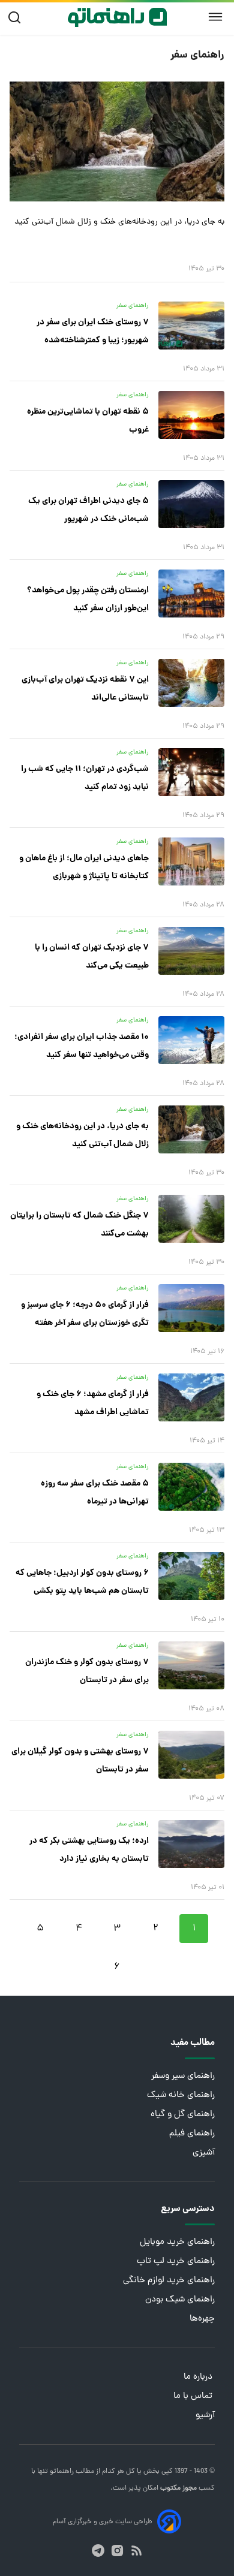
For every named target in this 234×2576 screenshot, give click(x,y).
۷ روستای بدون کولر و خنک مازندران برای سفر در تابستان (87, 1671)
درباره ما (199, 2377)
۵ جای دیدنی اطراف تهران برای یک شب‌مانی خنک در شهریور (88, 510)
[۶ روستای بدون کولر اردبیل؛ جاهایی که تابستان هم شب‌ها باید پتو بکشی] (191, 1576)
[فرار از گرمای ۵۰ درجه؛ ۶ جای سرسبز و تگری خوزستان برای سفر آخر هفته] (191, 1308)
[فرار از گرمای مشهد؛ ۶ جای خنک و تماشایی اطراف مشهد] (191, 1397)
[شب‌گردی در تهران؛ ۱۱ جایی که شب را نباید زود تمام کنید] (191, 772)
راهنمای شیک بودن (180, 2300)
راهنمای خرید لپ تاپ (176, 2262)
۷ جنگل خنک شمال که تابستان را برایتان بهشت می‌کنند (79, 1225)
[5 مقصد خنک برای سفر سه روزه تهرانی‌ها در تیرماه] (191, 1487)
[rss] (136, 2551)
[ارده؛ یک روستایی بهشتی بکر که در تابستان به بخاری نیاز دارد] (191, 1844)
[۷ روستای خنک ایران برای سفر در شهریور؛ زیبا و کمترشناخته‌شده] (191, 326)
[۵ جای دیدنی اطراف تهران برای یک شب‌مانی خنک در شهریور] (191, 504)
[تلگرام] (98, 2551)
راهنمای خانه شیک (181, 2096)
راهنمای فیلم (192, 2134)
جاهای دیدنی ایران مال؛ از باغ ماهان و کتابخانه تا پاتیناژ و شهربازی (84, 867)
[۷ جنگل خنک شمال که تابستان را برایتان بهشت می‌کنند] (191, 1219)
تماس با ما (194, 2396)
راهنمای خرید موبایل (177, 2242)
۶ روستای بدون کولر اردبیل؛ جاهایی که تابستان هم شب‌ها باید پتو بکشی (82, 1582)
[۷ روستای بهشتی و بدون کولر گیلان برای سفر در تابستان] (191, 1755)
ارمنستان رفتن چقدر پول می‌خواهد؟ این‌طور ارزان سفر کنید (88, 599)
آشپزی (204, 2153)
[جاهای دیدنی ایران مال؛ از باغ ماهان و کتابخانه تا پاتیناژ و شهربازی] (191, 861)
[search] (17, 18)
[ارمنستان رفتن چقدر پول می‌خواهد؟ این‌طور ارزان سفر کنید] (191, 593)
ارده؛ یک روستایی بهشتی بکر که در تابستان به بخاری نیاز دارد (89, 1850)
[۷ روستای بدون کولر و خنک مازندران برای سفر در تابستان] (191, 1665)
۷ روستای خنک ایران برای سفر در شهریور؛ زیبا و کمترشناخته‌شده (93, 332)
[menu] (215, 17)
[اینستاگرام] (117, 2551)
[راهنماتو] (117, 17)
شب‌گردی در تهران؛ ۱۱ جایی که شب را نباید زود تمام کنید (85, 778)
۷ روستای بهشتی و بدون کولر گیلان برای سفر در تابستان (80, 1761)
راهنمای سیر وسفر (183, 2076)
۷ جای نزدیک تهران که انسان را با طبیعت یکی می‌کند (92, 957)
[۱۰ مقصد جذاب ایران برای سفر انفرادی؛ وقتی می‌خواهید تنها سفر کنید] (191, 1040)
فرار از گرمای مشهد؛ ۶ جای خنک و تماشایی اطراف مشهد (93, 1403)
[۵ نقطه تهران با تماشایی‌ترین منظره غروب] (191, 415)
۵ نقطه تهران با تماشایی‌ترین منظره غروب (88, 421)
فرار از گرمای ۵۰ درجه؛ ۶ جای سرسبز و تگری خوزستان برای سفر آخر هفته (85, 1314)
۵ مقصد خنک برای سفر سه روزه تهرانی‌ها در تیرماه (95, 1493)
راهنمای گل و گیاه (183, 2115)
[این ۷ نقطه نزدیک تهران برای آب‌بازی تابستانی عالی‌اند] (191, 683)
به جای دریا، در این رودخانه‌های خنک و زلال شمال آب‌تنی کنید (119, 222)
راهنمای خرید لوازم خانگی (169, 2281)
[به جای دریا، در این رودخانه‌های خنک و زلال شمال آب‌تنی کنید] (117, 141)
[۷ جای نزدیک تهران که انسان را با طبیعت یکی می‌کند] (191, 951)
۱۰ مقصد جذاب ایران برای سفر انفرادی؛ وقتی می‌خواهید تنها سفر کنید (82, 1046)
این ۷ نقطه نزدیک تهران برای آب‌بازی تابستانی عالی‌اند (85, 689)
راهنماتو (61, 2472)
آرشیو (205, 2416)
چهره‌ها (202, 2319)
